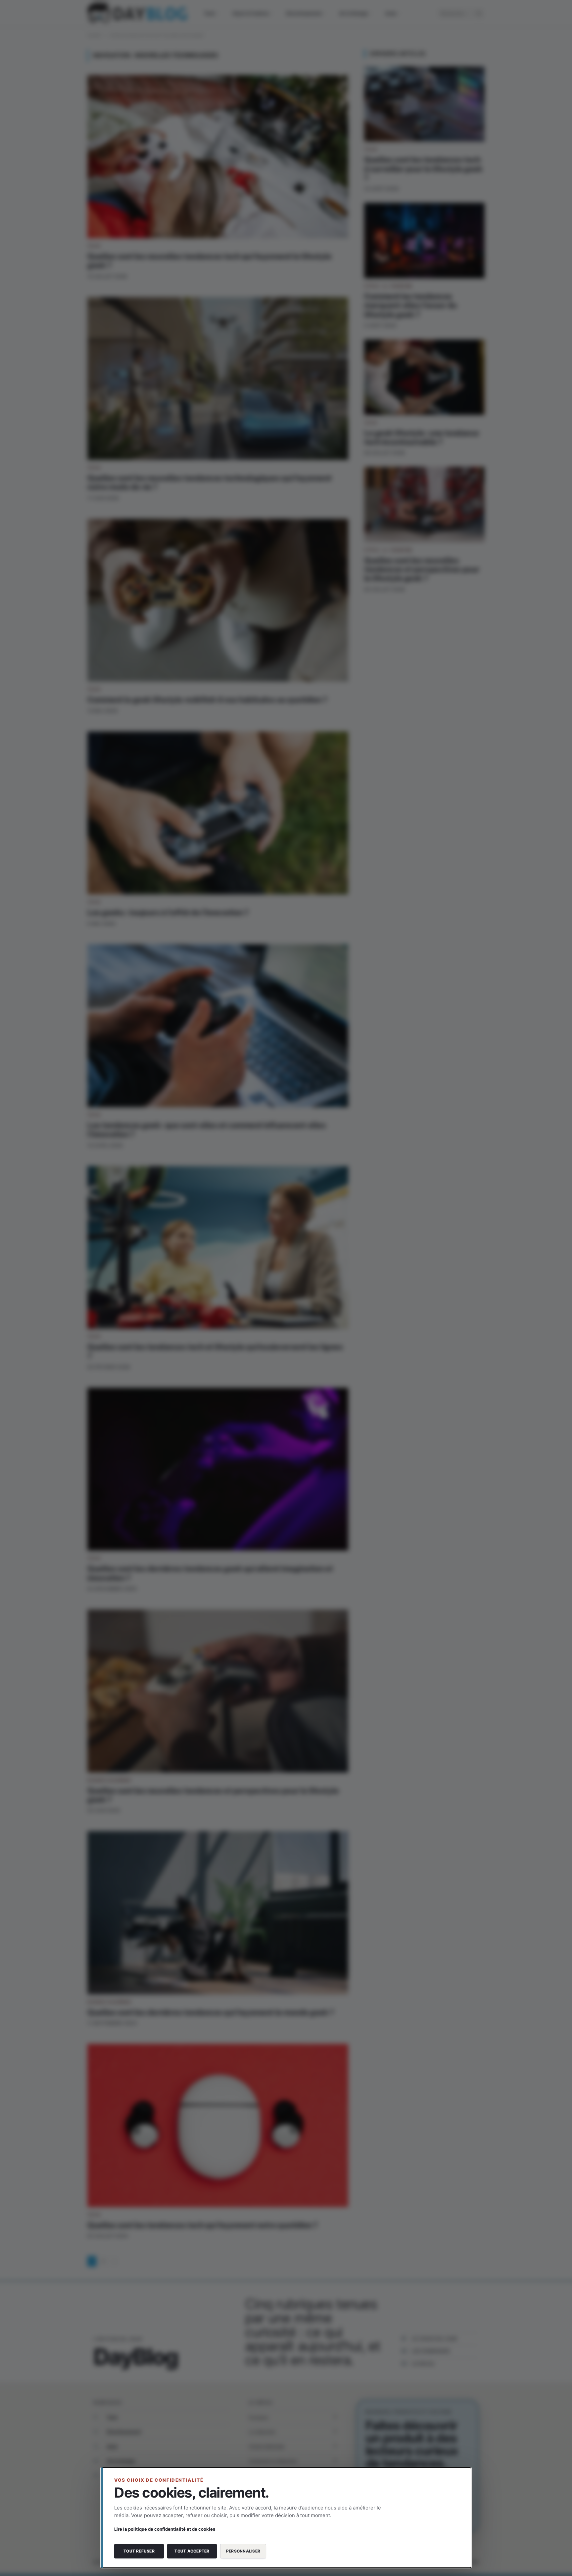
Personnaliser (243, 2551)
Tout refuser (139, 2551)
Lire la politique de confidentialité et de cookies (165, 2529)
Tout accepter (192, 2551)
